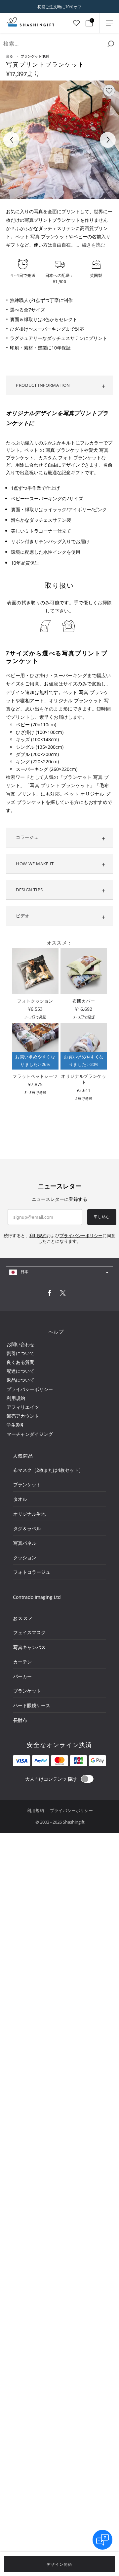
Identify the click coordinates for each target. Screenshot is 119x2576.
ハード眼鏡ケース (32, 1705)
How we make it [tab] (35, 864)
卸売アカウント (23, 1416)
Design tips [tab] (29, 890)
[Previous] (11, 140)
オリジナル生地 (29, 1514)
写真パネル (25, 1543)
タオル (20, 1499)
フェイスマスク (29, 1632)
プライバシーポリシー (30, 1389)
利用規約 (16, 1398)
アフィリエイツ (23, 1407)
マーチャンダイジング (30, 1434)
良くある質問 (20, 1362)
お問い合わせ (20, 1344)
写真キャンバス (29, 1647)
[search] (111, 44)
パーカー (22, 1676)
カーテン (22, 1662)
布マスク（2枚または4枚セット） (48, 1470)
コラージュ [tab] (27, 837)
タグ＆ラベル (27, 1528)
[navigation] (59, 1272)
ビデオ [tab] (23, 916)
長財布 (20, 1720)
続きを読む (94, 245)
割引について (20, 1353)
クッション (25, 1557)
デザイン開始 (59, 2564)
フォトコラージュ (32, 1572)
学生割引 (16, 1425)
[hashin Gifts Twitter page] (63, 1294)
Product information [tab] (43, 385)
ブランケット (27, 1485)
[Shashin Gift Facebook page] (50, 1294)
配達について (20, 1371)
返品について (20, 1380)
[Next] (108, 140)
